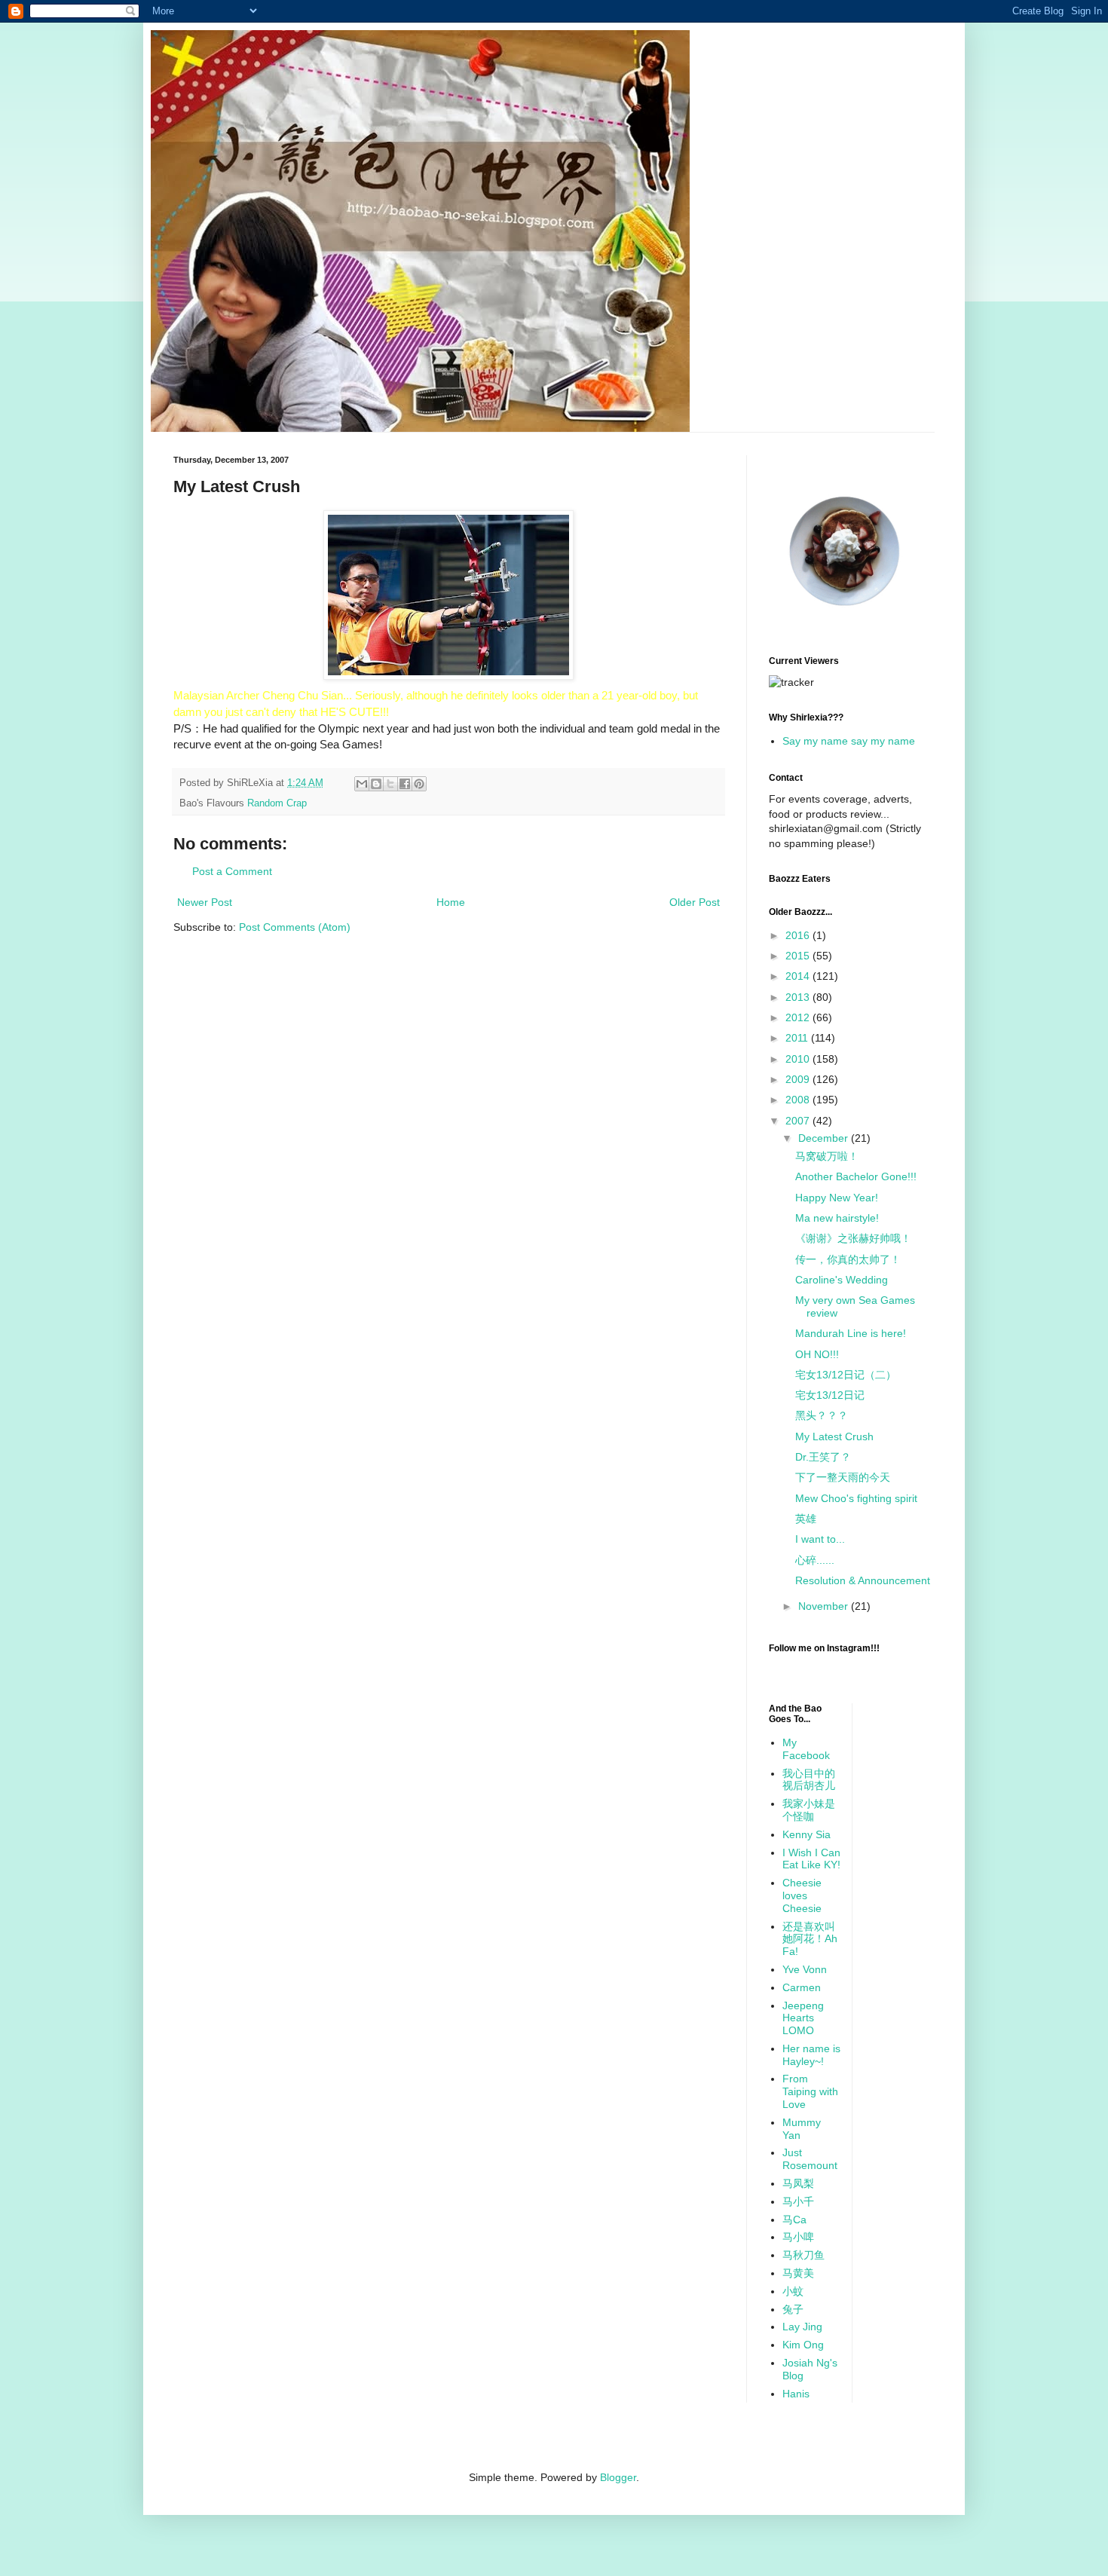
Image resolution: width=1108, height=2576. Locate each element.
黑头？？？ (822, 1415)
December (825, 1138)
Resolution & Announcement (863, 1580)
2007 (799, 1121)
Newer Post (205, 902)
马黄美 (798, 2273)
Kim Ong (803, 2345)
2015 (799, 956)
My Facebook (806, 1749)
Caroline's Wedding (842, 1280)
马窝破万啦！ (827, 1156)
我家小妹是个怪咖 (809, 1810)
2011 (798, 1038)
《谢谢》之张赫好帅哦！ (853, 1238)
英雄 (806, 1519)
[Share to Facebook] (405, 784)
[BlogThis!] (376, 784)
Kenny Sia (807, 1834)
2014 (799, 976)
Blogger (618, 2477)
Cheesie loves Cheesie (802, 1895)
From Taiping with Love (810, 2091)
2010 (799, 1059)
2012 (799, 1017)
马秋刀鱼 (803, 2255)
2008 (799, 1100)
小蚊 (793, 2291)
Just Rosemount (810, 2159)
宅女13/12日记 (830, 1395)
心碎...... (815, 1560)
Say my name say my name (849, 741)
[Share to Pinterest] (419, 784)
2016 (799, 935)
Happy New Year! (837, 1198)
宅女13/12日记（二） (846, 1375)
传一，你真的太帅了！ (848, 1259)
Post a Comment (232, 871)
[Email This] (362, 784)
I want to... (820, 1539)
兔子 (793, 2309)
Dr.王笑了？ (823, 1457)
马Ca (794, 2220)
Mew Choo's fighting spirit (856, 1498)
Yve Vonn (805, 1969)
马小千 (798, 2201)
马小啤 (798, 2237)
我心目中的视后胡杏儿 (809, 1780)
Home (451, 902)
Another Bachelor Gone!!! (856, 1176)
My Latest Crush (834, 1436)
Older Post (695, 902)
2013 (799, 997)
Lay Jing (802, 2327)
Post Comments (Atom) (295, 927)
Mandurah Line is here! (851, 1333)
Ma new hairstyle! (837, 1218)
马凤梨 (798, 2183)
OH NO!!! (817, 1354)
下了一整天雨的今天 (843, 1477)
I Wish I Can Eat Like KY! (811, 1859)
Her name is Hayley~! (811, 2055)
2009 (799, 1079)
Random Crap (277, 803)
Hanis (796, 2394)
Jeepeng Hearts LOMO (803, 2018)
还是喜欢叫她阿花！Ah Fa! (810, 1939)
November (825, 1606)
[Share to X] (390, 784)
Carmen (802, 1987)
